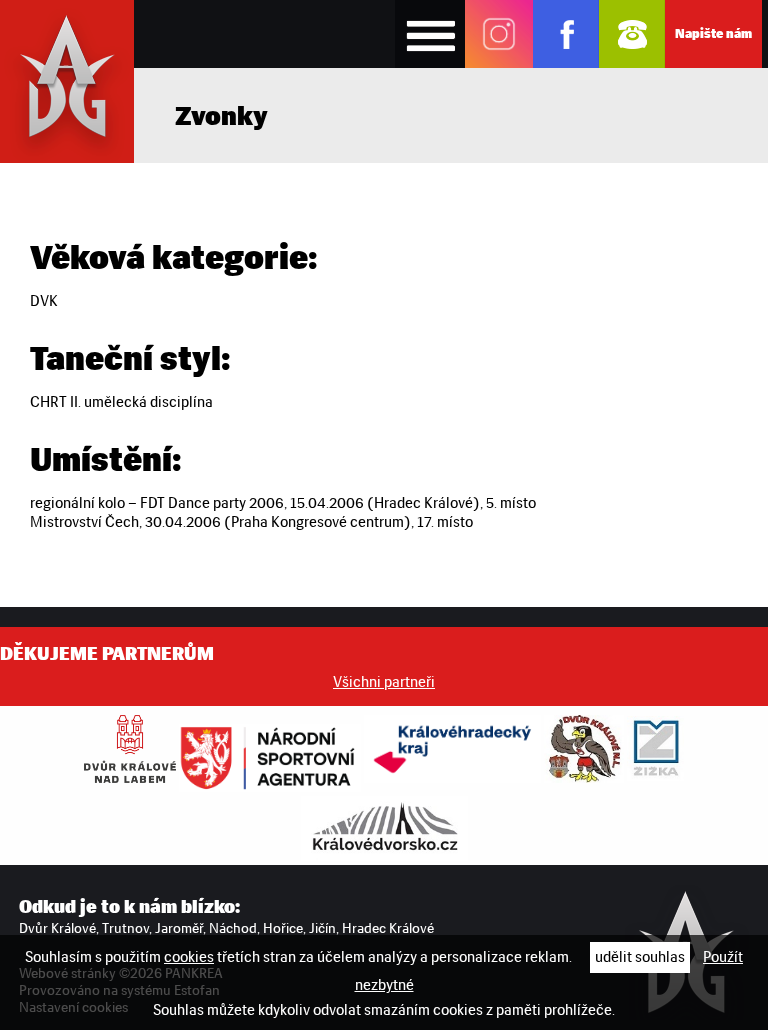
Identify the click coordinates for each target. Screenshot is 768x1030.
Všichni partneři (384, 682)
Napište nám (713, 33)
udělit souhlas (640, 957)
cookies (189, 957)
